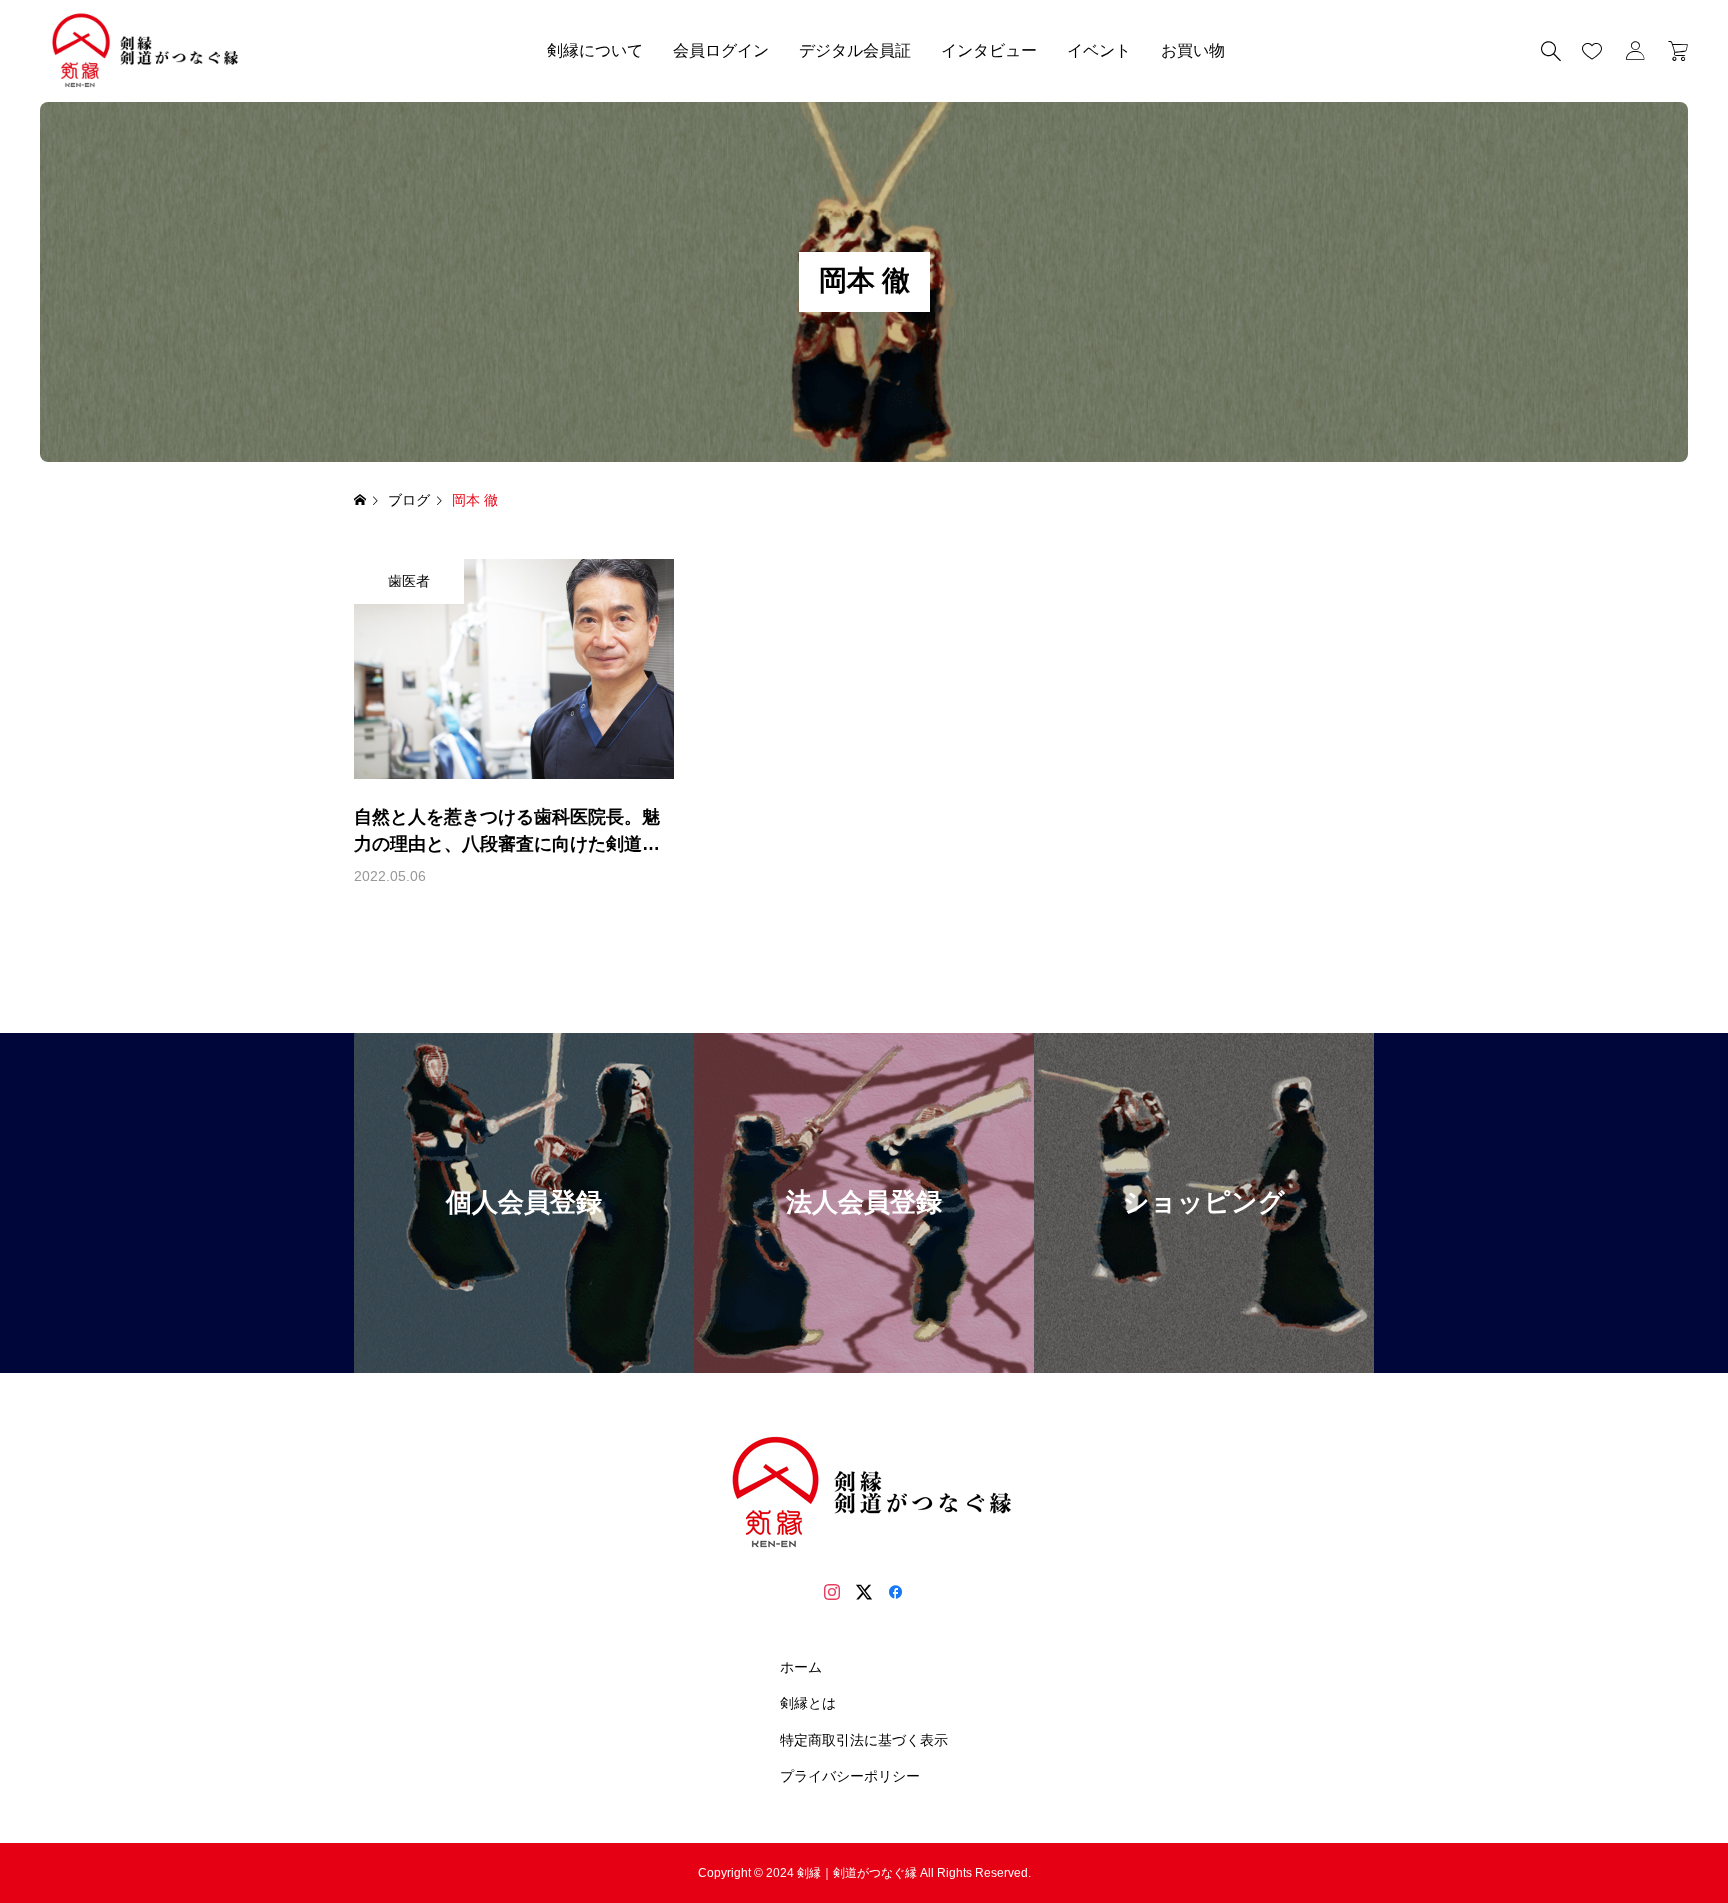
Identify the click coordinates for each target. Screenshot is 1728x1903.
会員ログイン (721, 50)
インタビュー (989, 50)
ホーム (801, 1667)
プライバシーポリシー (850, 1776)
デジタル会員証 (855, 50)
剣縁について (595, 50)
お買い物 (1193, 50)
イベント (1099, 50)
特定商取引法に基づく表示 (864, 1740)
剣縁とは (808, 1703)
